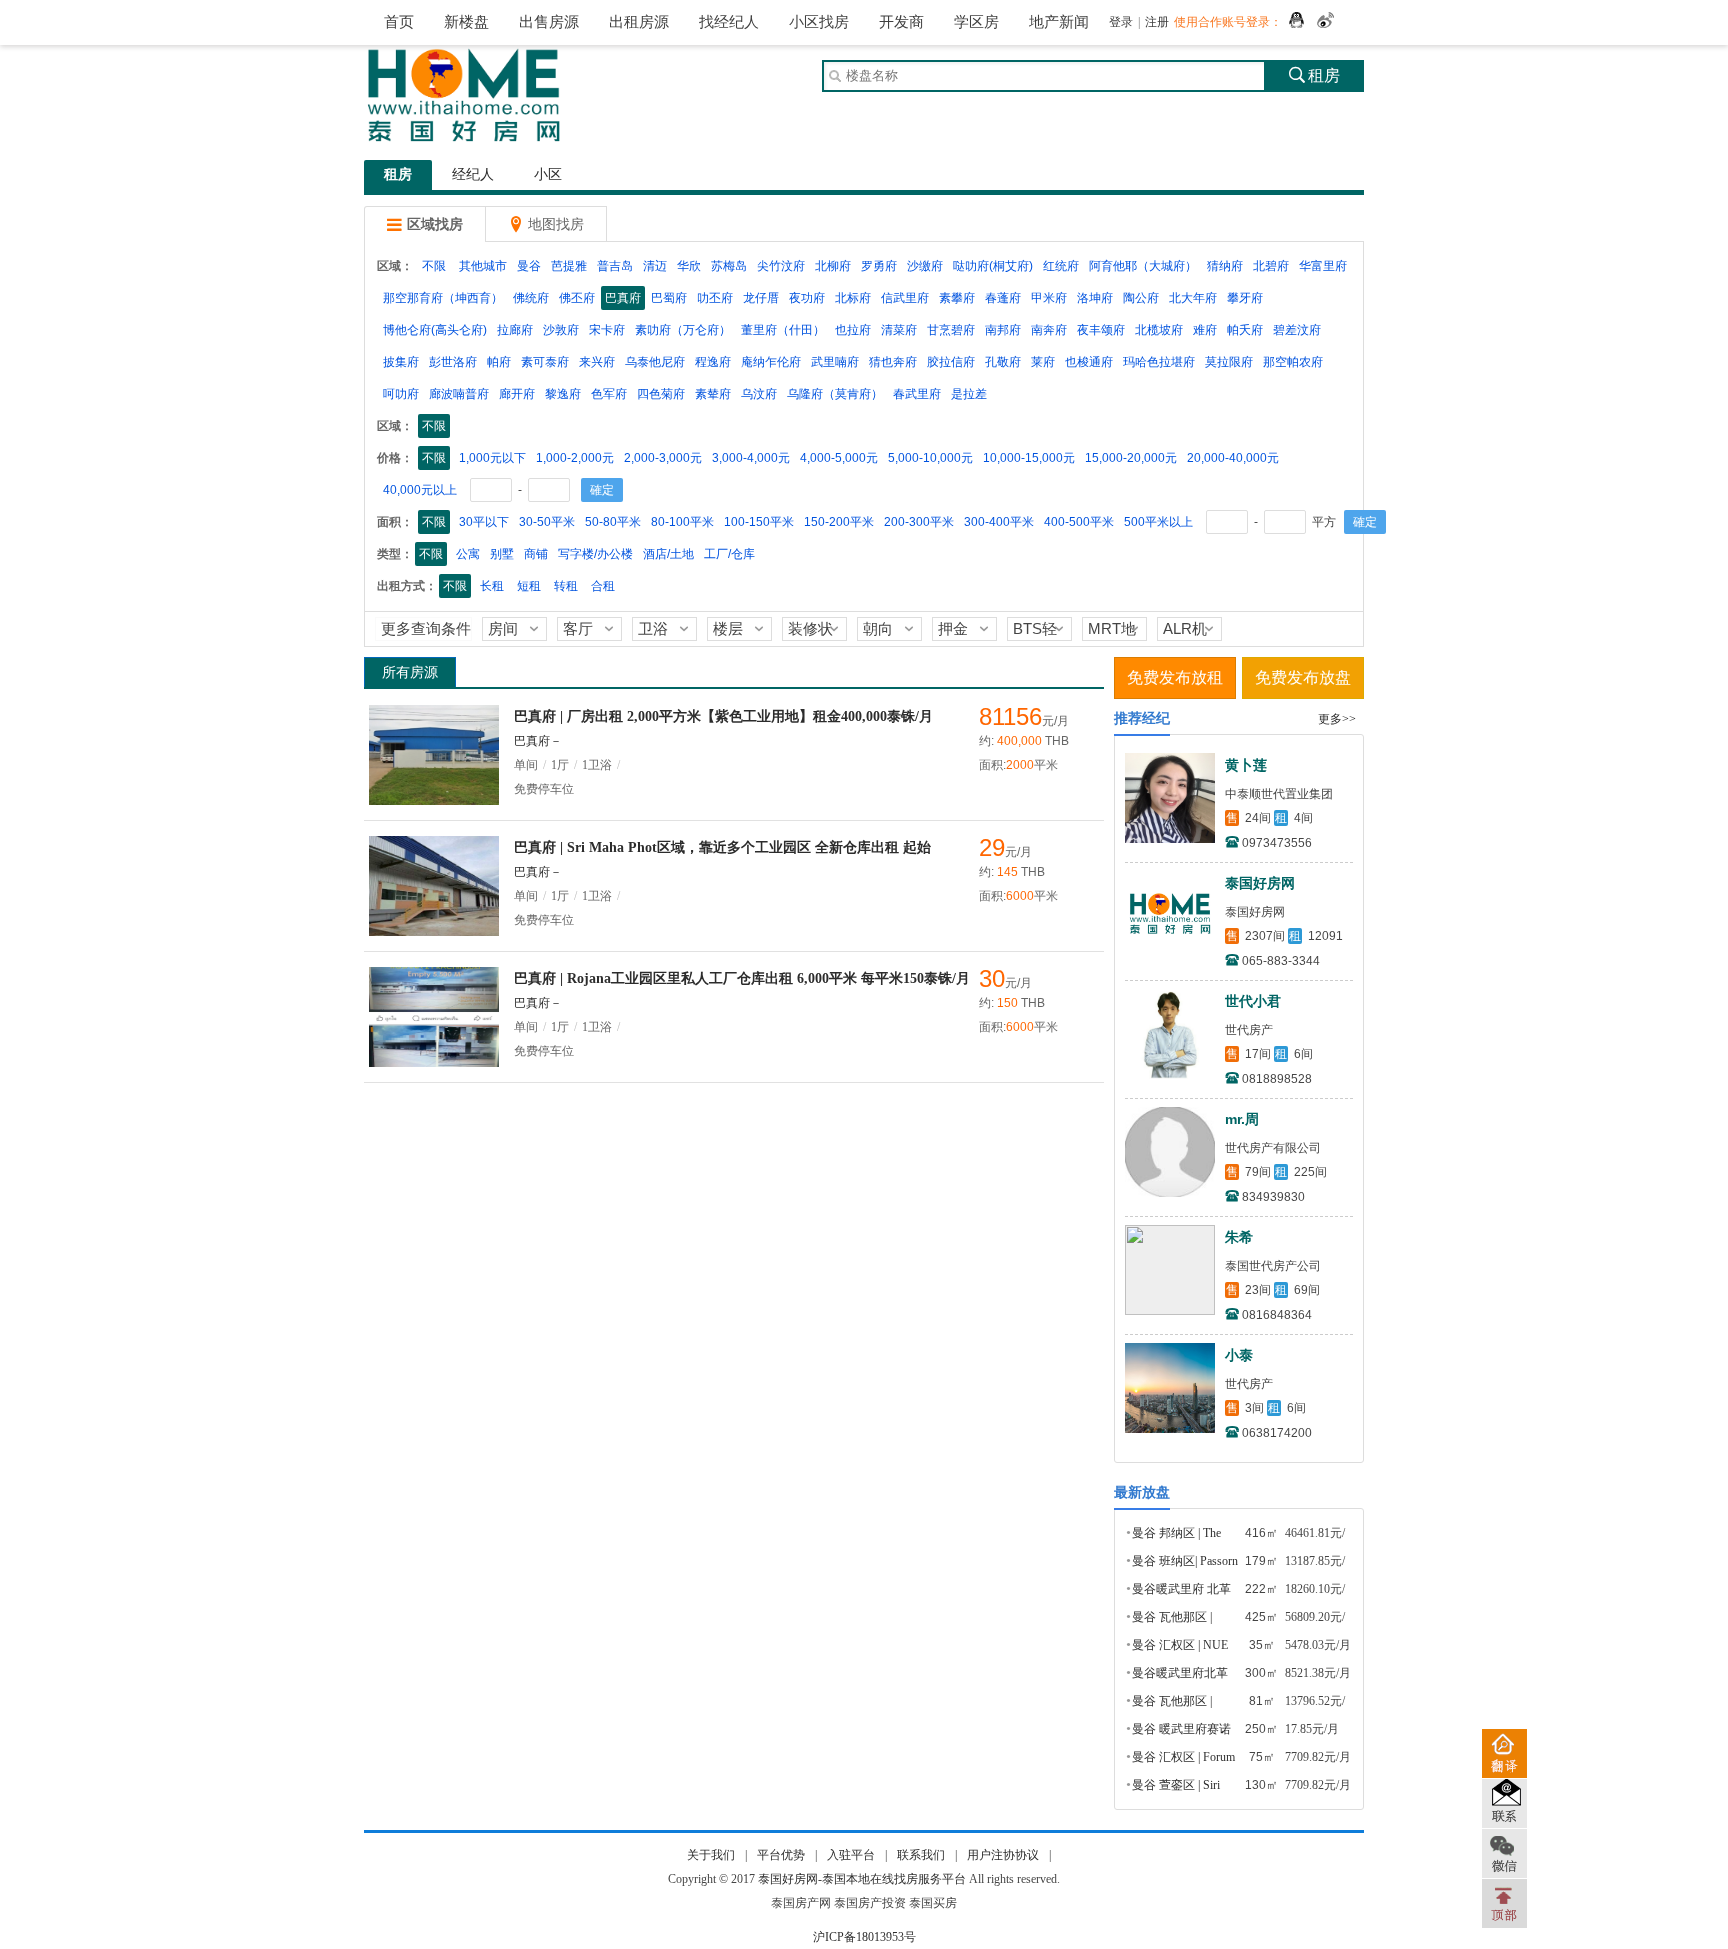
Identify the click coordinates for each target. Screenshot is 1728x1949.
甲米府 (1049, 298)
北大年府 (1193, 298)
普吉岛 (615, 266)
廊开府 (517, 394)
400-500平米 (1079, 522)
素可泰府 (545, 362)
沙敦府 (561, 330)
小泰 (1239, 1355)
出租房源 (639, 22)
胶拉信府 (951, 362)
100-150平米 (759, 522)
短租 (529, 586)
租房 (1314, 75)
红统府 (1061, 266)
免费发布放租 (1175, 677)
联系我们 (921, 1855)
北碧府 (1271, 266)
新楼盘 (466, 22)
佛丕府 (577, 298)
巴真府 (623, 298)
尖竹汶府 (781, 266)
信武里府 (905, 298)
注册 (1157, 22)
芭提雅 (569, 266)
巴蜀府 (669, 298)
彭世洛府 (453, 362)
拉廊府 (515, 330)
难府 (1205, 330)
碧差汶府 (1297, 330)
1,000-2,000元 (575, 458)
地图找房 (546, 224)
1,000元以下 (492, 458)
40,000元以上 (420, 490)
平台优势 (781, 1855)
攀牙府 (1245, 298)
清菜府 (899, 330)
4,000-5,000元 (839, 458)
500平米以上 (1158, 522)
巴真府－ (538, 741)
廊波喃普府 (459, 394)
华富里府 (1323, 266)
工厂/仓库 (729, 554)
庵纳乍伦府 (771, 362)
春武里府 (917, 394)
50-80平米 (613, 522)
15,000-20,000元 (1131, 458)
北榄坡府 (1159, 330)
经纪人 (473, 174)
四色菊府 (661, 394)
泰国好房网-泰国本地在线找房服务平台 (862, 1879)
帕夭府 (1245, 330)
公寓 (468, 554)
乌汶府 (759, 394)
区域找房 (425, 224)
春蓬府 (1003, 298)
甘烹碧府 (951, 330)
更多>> (1337, 719)
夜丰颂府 (1101, 330)
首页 (399, 22)
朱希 (1239, 1237)
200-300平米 (919, 522)
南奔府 (1049, 330)
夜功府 (807, 298)
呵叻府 (401, 394)
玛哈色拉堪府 (1159, 362)
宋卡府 (607, 330)
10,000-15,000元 (1029, 458)
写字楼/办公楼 (595, 554)
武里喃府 (835, 362)
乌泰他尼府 (655, 362)
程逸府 (713, 362)
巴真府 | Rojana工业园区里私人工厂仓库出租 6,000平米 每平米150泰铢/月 (742, 978)
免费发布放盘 (1303, 677)
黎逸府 (563, 394)
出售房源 (549, 22)
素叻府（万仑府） (683, 330)
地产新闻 (1059, 22)
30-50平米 (547, 522)
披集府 (401, 362)
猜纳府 (1225, 266)
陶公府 (1141, 298)
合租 (603, 586)
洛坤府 (1095, 298)
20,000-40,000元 (1233, 458)
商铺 (536, 554)
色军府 (609, 394)
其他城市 (483, 266)
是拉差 (969, 394)
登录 (1121, 22)
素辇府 (713, 394)
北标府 (853, 298)
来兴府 (597, 362)
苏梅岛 (729, 266)
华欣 (689, 266)
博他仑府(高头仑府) (435, 330)
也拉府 (853, 330)
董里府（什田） (783, 330)
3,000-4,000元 (751, 458)
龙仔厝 (761, 298)
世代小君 (1253, 1001)
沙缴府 (925, 266)
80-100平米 (682, 522)
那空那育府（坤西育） (443, 298)
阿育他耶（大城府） (1143, 266)
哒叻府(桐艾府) (993, 266)
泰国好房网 (1260, 883)
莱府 (1043, 362)
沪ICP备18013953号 (864, 1937)
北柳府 (833, 266)
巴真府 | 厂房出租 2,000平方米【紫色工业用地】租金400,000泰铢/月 (723, 716)
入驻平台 (851, 1855)
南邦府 (1003, 330)
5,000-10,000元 (930, 458)
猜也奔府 (893, 362)
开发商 (901, 22)
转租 (566, 586)
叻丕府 (715, 298)
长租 (492, 586)
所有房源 (410, 672)
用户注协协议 (1003, 1855)
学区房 (976, 22)
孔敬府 (1003, 362)
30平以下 (484, 522)
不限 (434, 266)
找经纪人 (729, 22)
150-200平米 (839, 522)
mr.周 (1242, 1119)
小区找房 (819, 22)
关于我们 (711, 1855)
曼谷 (529, 266)
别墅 (502, 554)
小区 (548, 174)
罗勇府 (879, 266)
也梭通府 (1089, 362)
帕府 (499, 362)
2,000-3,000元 (663, 458)
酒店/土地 (668, 554)
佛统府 (531, 298)
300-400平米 (999, 522)
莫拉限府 (1229, 362)
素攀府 (957, 298)
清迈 (655, 266)
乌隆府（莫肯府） (835, 394)
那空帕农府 (1293, 362)
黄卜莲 (1246, 765)
